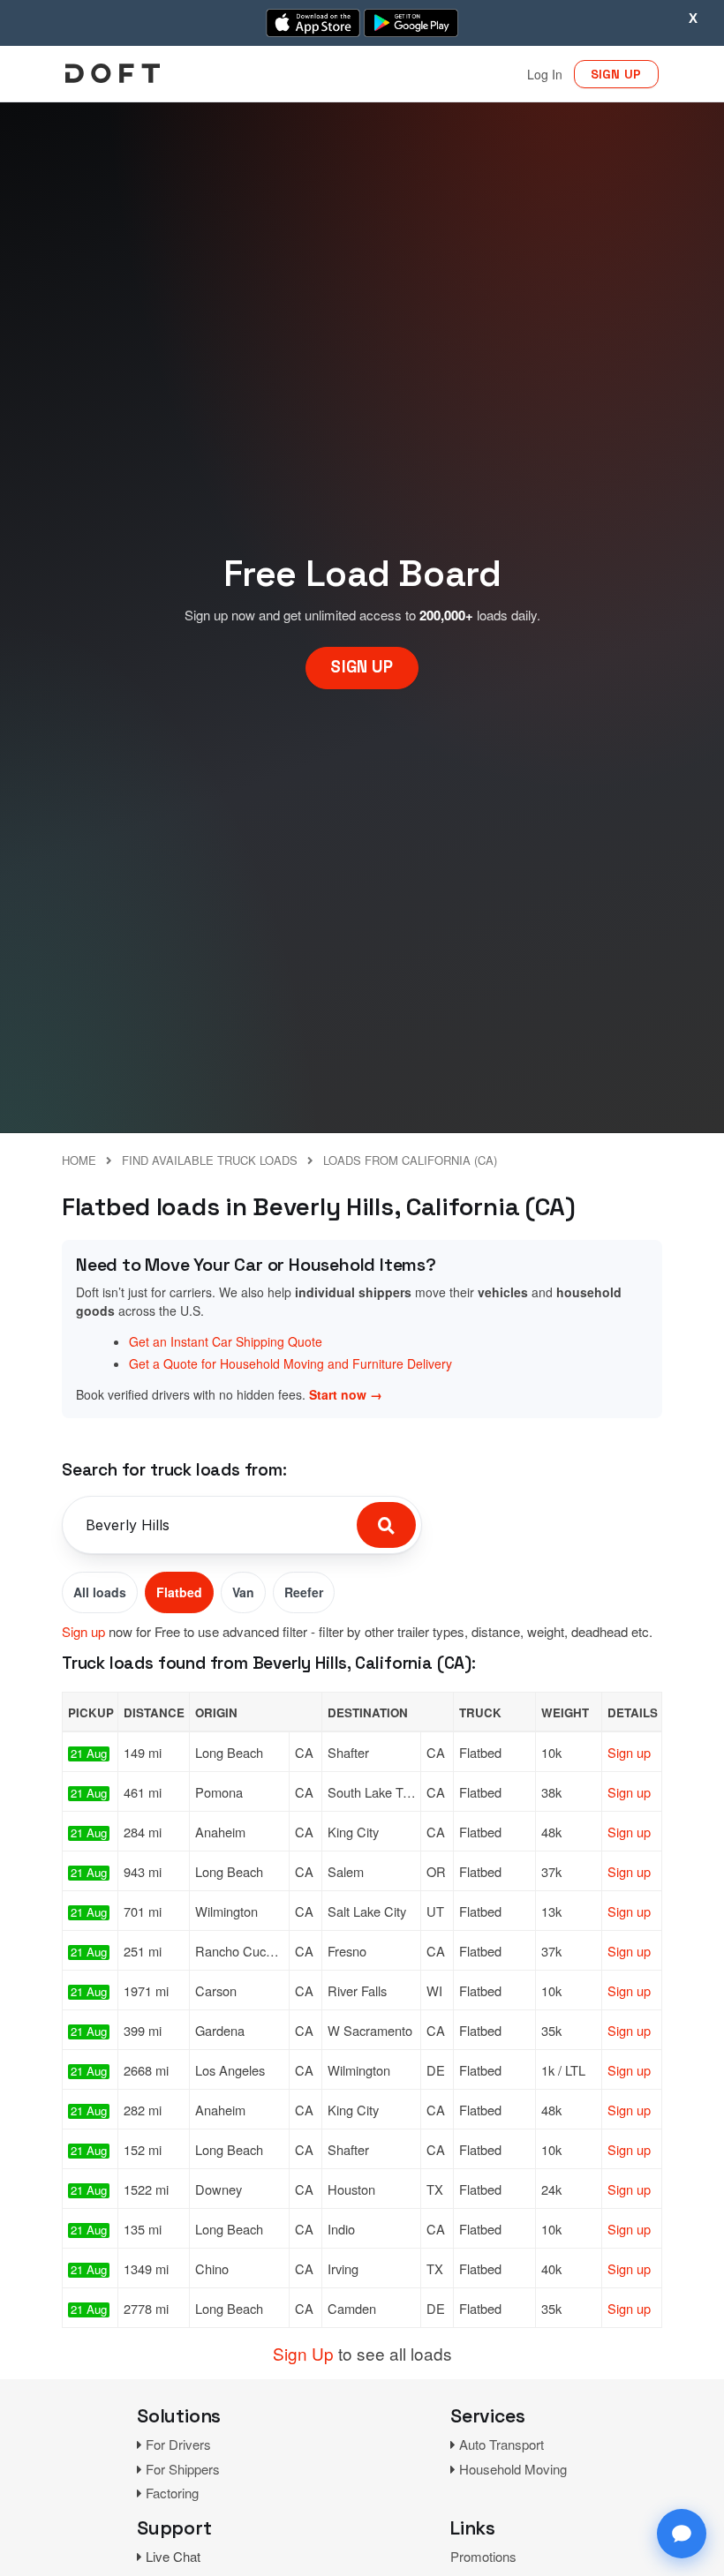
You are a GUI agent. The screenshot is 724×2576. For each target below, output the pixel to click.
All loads (100, 1592)
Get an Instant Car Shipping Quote (226, 1341)
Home (79, 1160)
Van (243, 1592)
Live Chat (173, 2556)
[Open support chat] (682, 2534)
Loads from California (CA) (410, 1160)
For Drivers (178, 2444)
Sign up (83, 1631)
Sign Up (303, 2353)
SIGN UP (616, 74)
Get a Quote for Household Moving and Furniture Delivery (290, 1363)
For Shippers (183, 2469)
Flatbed (179, 1592)
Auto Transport (502, 2444)
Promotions (483, 2556)
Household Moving (513, 2469)
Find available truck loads (210, 1160)
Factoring (172, 2493)
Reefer (304, 1592)
